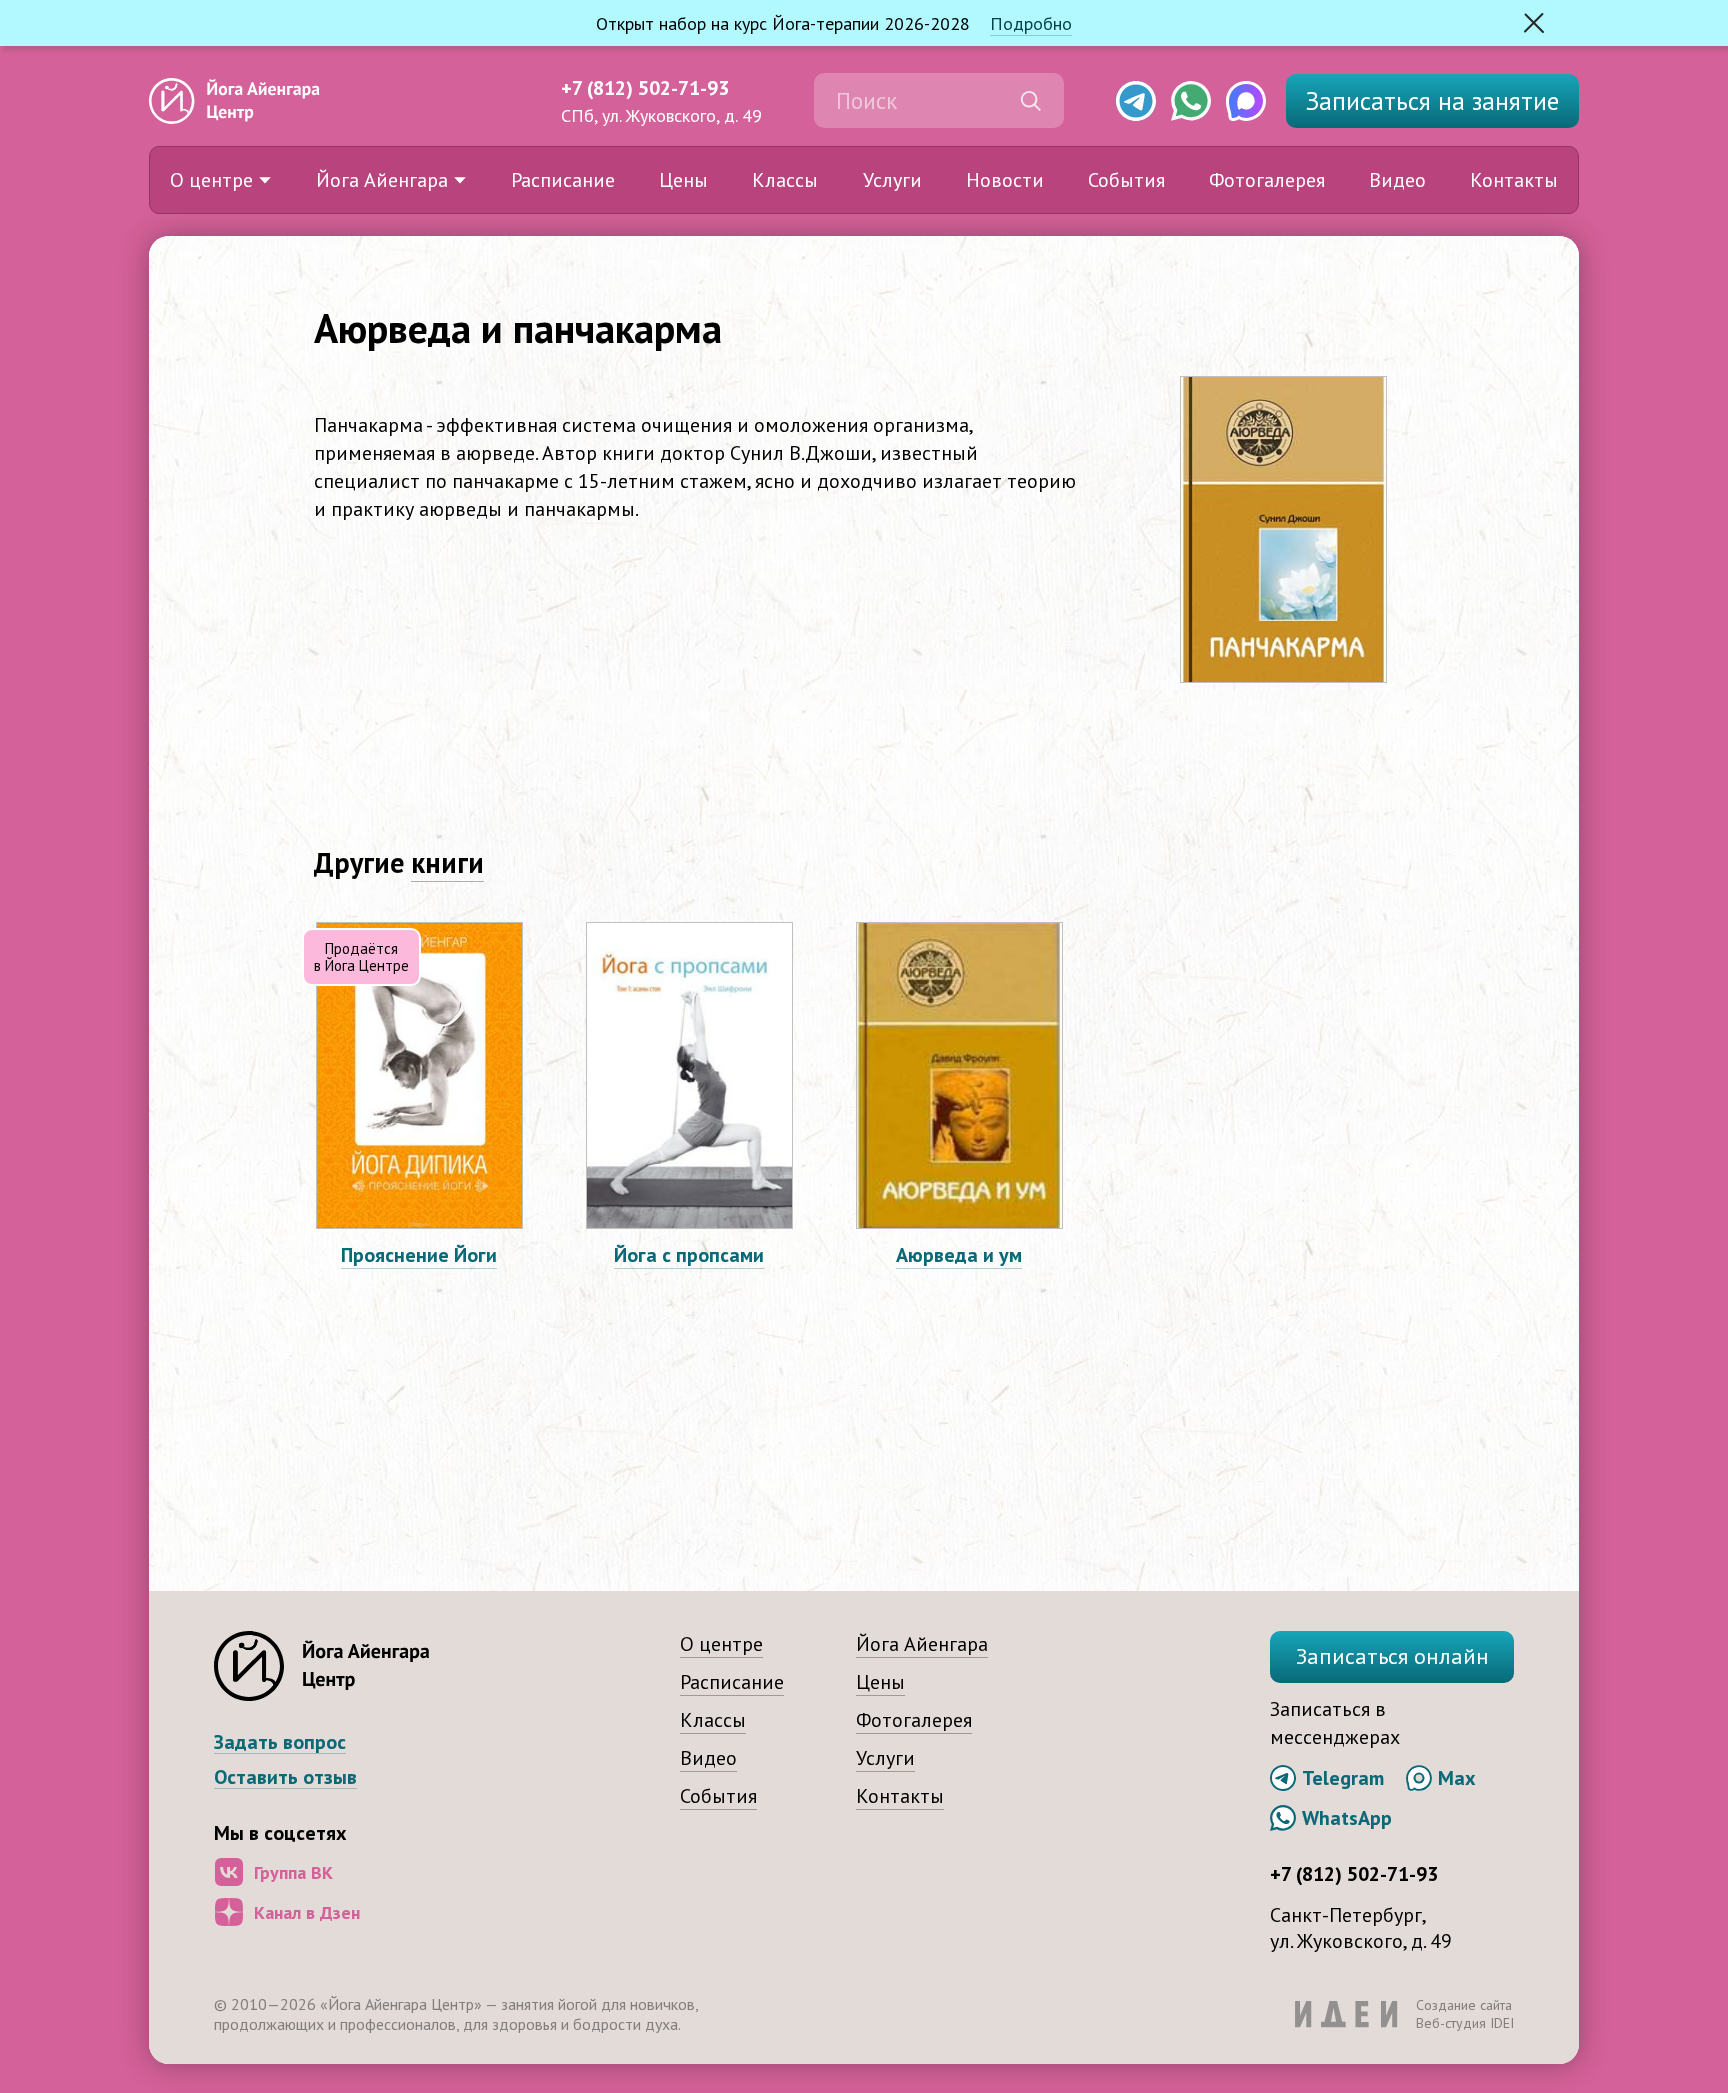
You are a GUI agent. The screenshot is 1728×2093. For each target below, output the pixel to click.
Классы (785, 180)
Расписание (563, 180)
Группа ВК (293, 1872)
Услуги (892, 180)
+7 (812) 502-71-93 (645, 88)
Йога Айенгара (382, 180)
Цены (683, 180)
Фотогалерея (1267, 180)
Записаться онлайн (1392, 1656)
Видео (1397, 180)
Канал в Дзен (307, 1912)
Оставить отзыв (285, 1777)
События (1126, 180)
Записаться (1432, 101)
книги (447, 862)
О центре (211, 180)
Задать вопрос (280, 1742)
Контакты (1514, 180)
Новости (1005, 180)
